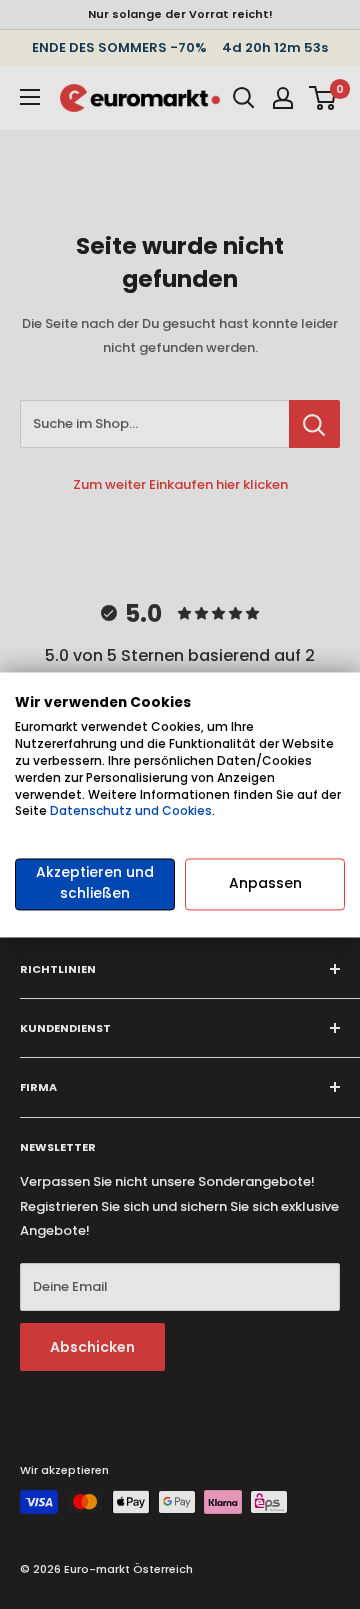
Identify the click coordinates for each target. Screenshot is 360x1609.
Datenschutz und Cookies (131, 811)
